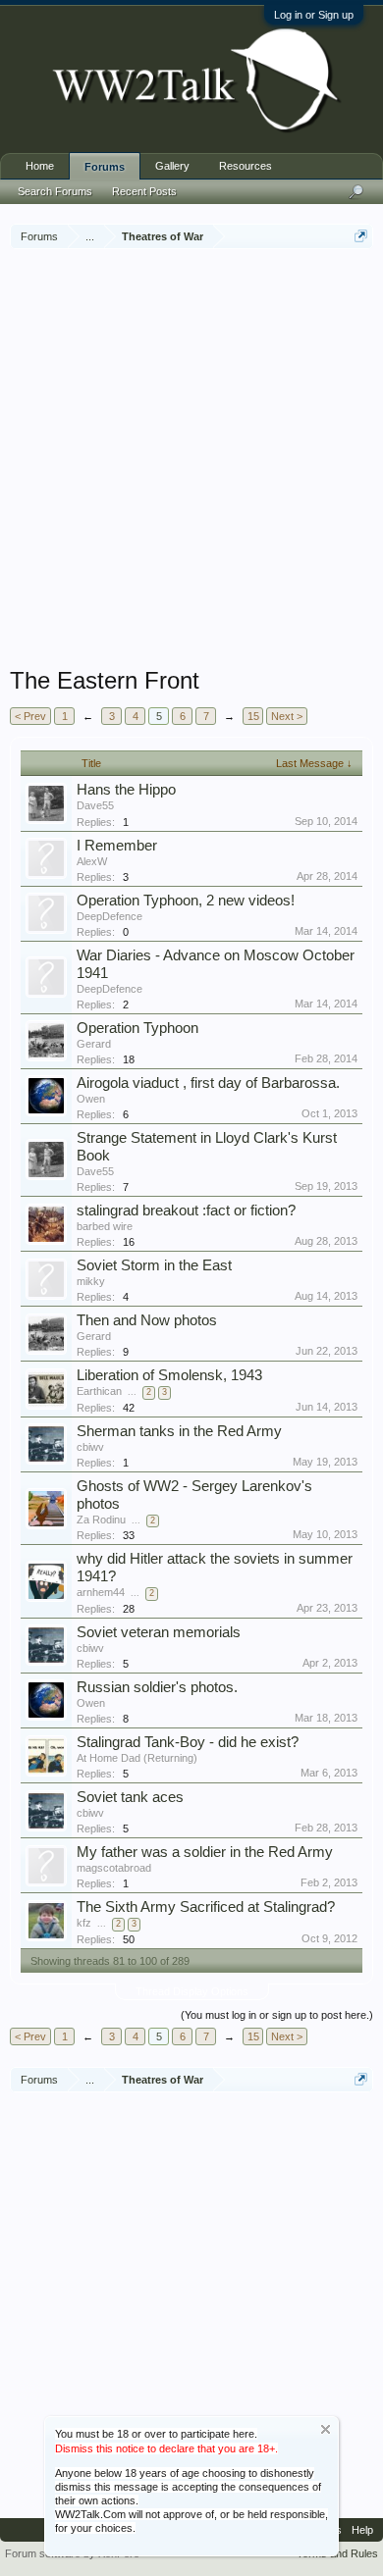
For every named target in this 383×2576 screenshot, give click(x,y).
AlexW (92, 861)
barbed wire (105, 1226)
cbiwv (90, 1447)
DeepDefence (109, 916)
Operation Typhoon (137, 1028)
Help (362, 2530)
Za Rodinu (101, 1520)
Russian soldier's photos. (157, 1687)
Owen (91, 1099)
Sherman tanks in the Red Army (179, 1431)
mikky (91, 1281)
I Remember (117, 846)
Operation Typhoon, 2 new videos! (186, 901)
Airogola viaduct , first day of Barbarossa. (208, 1083)
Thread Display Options (192, 1991)
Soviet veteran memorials (159, 1632)
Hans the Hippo (126, 790)
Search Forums (55, 191)
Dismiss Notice (326, 2429)
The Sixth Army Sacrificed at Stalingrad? (206, 1907)
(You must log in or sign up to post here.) (277, 2015)
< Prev (30, 716)
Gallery (172, 166)
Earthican (99, 1391)
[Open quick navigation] (361, 236)
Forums (105, 167)
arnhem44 (101, 1592)
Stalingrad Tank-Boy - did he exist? (188, 1742)
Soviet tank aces (130, 1797)
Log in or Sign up (314, 15)
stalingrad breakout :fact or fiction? (186, 1211)
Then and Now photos (147, 1320)
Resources (246, 166)
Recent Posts (144, 191)
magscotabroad (114, 1868)
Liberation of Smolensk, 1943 (169, 1375)
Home (40, 166)
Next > (287, 716)
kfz (84, 1923)
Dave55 (95, 805)
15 (253, 716)
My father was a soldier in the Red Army (205, 1852)
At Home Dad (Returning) (137, 1758)
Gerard (94, 1044)
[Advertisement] (191, 460)
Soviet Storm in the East (154, 1265)
